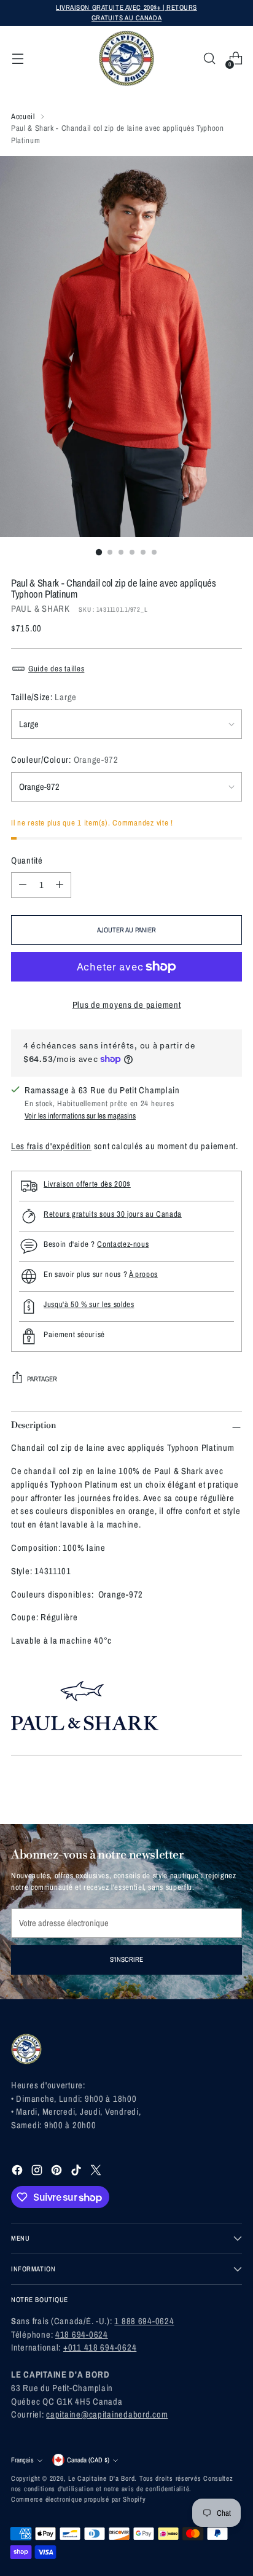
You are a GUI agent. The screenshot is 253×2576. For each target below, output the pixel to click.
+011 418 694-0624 (100, 2348)
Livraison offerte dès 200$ (87, 1184)
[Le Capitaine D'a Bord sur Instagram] (38, 2172)
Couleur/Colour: (65, 760)
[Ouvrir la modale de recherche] (209, 59)
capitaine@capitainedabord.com (107, 2414)
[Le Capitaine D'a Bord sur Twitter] (97, 2172)
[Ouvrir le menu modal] (18, 59)
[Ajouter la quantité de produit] (60, 885)
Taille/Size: (44, 697)
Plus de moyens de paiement (127, 1005)
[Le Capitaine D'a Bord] (126, 58)
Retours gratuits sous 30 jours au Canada (113, 1214)
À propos (143, 1274)
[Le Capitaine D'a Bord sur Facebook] (18, 2172)
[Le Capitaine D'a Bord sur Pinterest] (58, 2172)
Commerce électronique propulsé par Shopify (79, 2499)
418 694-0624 (82, 2335)
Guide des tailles (56, 669)
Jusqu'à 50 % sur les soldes (89, 1304)
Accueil (23, 116)
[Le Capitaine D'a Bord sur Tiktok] (77, 2172)
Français (22, 2460)
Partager (42, 1379)
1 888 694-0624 (144, 2321)
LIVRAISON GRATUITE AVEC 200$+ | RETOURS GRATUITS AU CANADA (126, 13)
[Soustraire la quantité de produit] (23, 885)
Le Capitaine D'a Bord (101, 2478)
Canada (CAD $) (88, 2460)
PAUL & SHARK (41, 609)
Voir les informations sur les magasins (80, 1116)
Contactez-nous (123, 1244)
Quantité (27, 861)
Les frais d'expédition (51, 1146)
